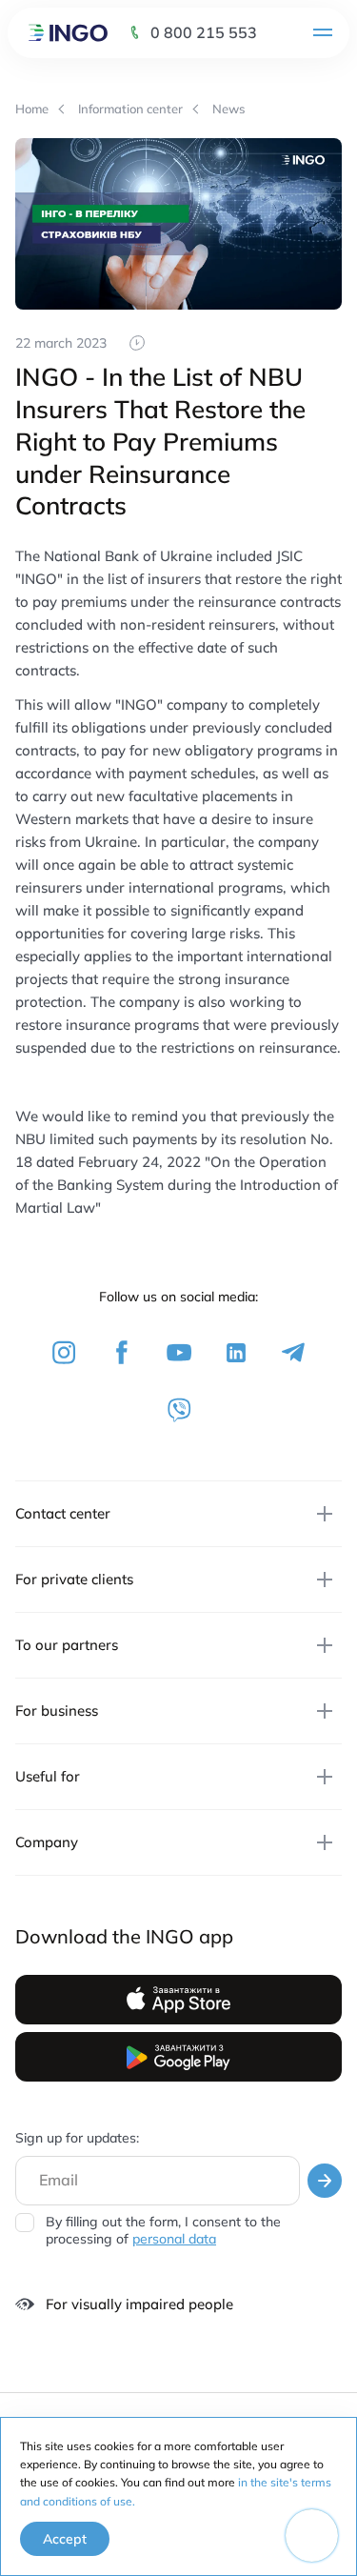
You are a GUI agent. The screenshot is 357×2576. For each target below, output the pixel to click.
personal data (174, 2239)
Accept (65, 2539)
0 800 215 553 (204, 32)
